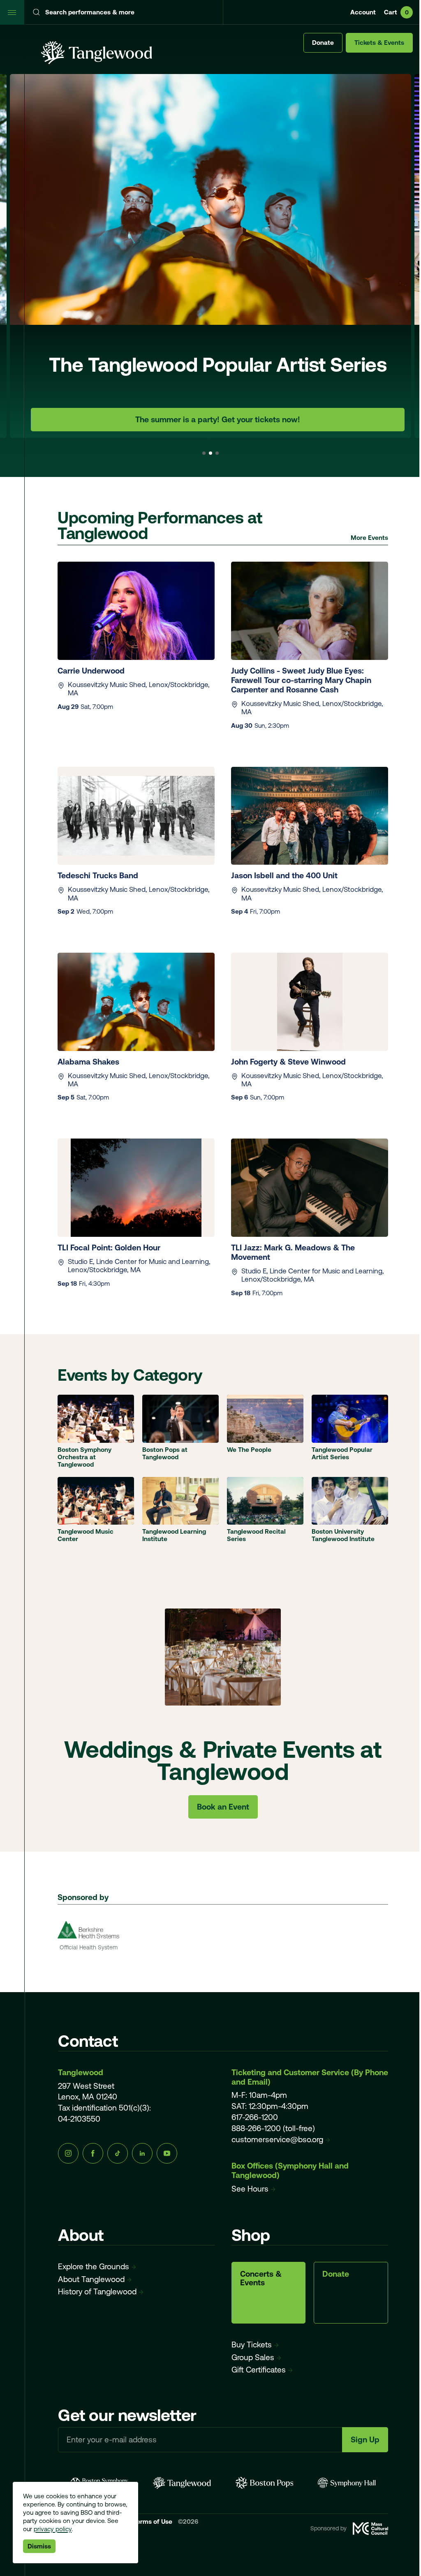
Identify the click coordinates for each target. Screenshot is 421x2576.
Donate (323, 43)
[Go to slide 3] (217, 453)
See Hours (250, 2189)
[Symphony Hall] (347, 2483)
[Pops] (265, 2483)
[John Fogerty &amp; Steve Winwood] (310, 1002)
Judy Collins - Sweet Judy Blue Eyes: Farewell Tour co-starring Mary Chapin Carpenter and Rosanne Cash (301, 680)
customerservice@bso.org (277, 2139)
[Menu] (12, 12)
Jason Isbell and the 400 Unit (284, 875)
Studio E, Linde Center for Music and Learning (138, 1261)
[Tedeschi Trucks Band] (136, 816)
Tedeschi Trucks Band (99, 875)
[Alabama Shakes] (136, 1002)
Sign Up (365, 2439)
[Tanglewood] (182, 2483)
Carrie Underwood (91, 671)
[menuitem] (210, 256)
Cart (396, 12)
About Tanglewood (91, 2279)
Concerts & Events (261, 2278)
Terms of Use (154, 2522)
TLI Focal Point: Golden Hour (110, 1247)
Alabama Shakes (88, 1062)
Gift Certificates (259, 2370)
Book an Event (223, 1807)
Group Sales (253, 2357)
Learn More (218, 419)
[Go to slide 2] (210, 453)
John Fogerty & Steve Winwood (288, 1062)
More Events (369, 538)
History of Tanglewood (97, 2291)
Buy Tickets (252, 2345)
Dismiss (39, 2546)
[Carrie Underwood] (136, 611)
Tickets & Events (379, 43)
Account (363, 12)
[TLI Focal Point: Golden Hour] (136, 1188)
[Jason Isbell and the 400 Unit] (310, 816)
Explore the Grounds (94, 2266)
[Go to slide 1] (204, 453)
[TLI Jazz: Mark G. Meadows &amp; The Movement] (310, 1188)
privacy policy (53, 2529)
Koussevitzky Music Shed (107, 685)
